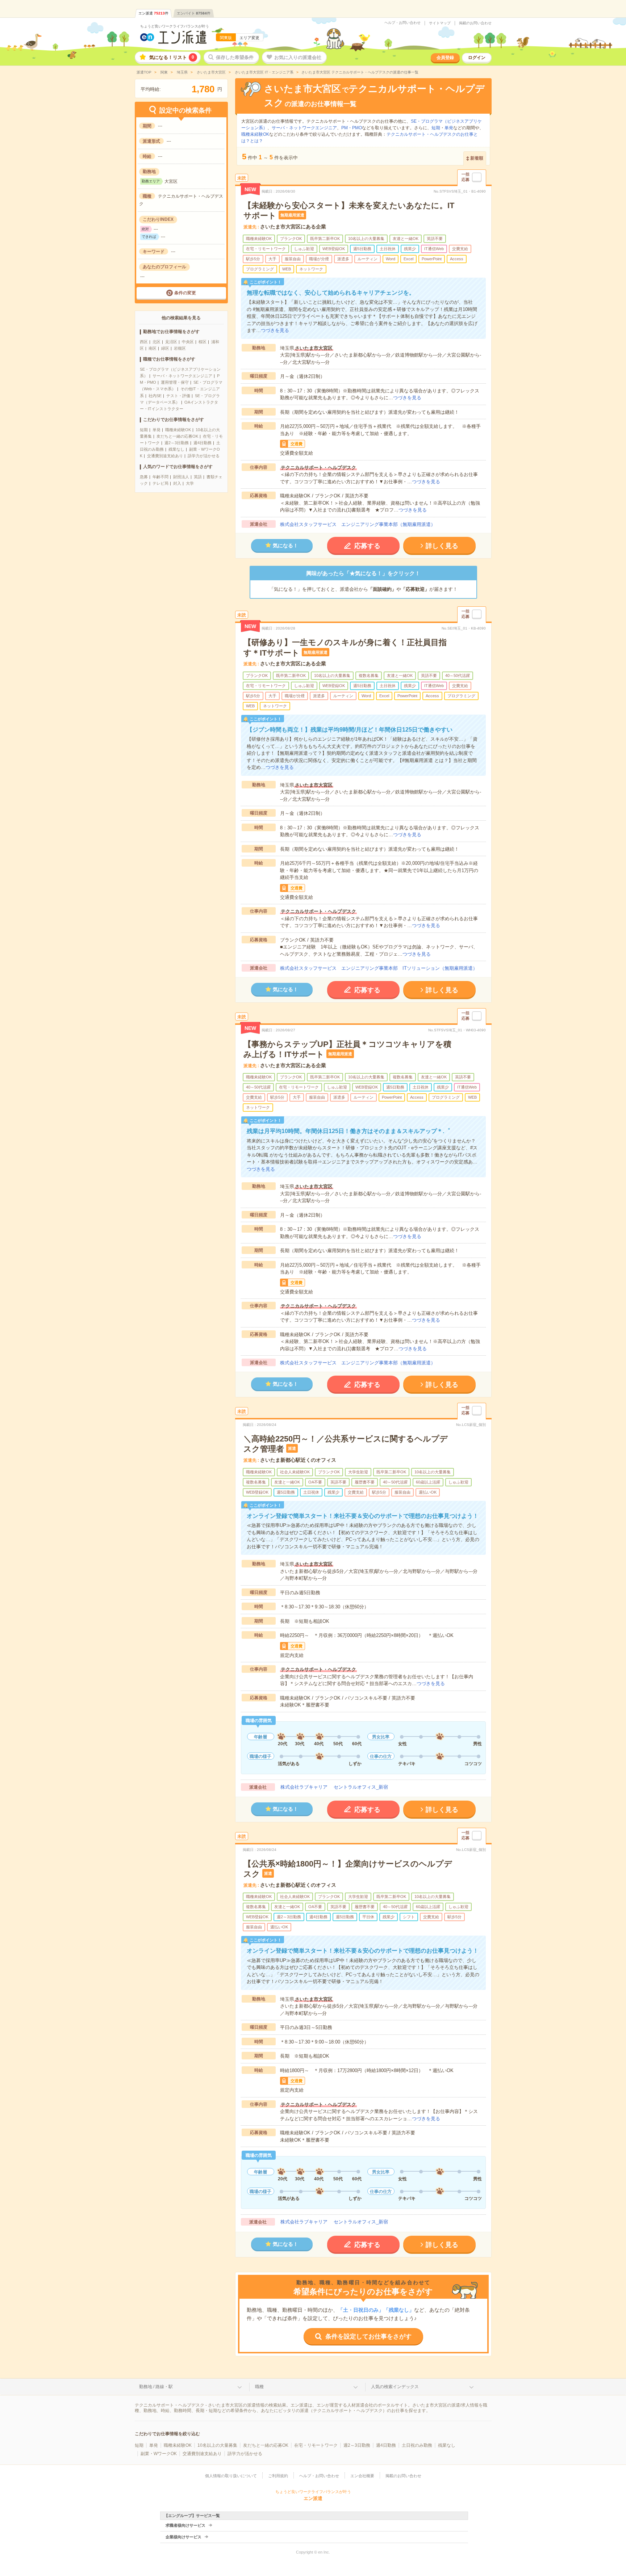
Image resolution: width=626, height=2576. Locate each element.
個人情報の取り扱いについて (231, 2476)
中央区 (188, 342)
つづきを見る (275, 330)
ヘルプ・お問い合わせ (402, 23)
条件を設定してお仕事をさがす (368, 2337)
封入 (177, 483)
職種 (259, 2387)
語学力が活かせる (204, 456)
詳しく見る (442, 546)
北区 (156, 342)
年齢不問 (160, 477)
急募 (144, 477)
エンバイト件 (194, 13)
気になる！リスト (172, 57)
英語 (198, 477)
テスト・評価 (178, 396)
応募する (367, 546)
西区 (144, 342)
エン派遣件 (153, 13)
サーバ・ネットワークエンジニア (182, 376)
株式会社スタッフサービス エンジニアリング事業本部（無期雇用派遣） (358, 524)
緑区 (165, 348)
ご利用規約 (278, 2476)
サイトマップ (440, 23)
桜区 (203, 342)
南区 (153, 348)
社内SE (155, 396)
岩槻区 (180, 348)
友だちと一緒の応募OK (177, 436)
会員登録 (445, 58)
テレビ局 (160, 483)
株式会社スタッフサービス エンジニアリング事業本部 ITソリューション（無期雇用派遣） (379, 968)
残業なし (176, 449)
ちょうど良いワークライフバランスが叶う (175, 26)
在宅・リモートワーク (316, 2445)
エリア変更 (249, 38)
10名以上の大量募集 (217, 2445)
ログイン (477, 58)
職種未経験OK (178, 430)
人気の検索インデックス (395, 2387)
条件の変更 (185, 293)
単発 (156, 430)
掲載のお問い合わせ (475, 23)
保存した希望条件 (235, 57)
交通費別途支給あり (165, 456)
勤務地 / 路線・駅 (156, 2387)
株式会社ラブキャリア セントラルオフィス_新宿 (334, 1787)
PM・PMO (352, 128)
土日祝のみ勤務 (417, 2445)
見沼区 (171, 342)
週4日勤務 (203, 443)
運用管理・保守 (175, 382)
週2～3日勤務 (177, 443)
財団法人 (181, 477)
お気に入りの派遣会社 (298, 57)
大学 (190, 483)
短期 (144, 430)
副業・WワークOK (159, 2454)
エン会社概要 (362, 2476)
